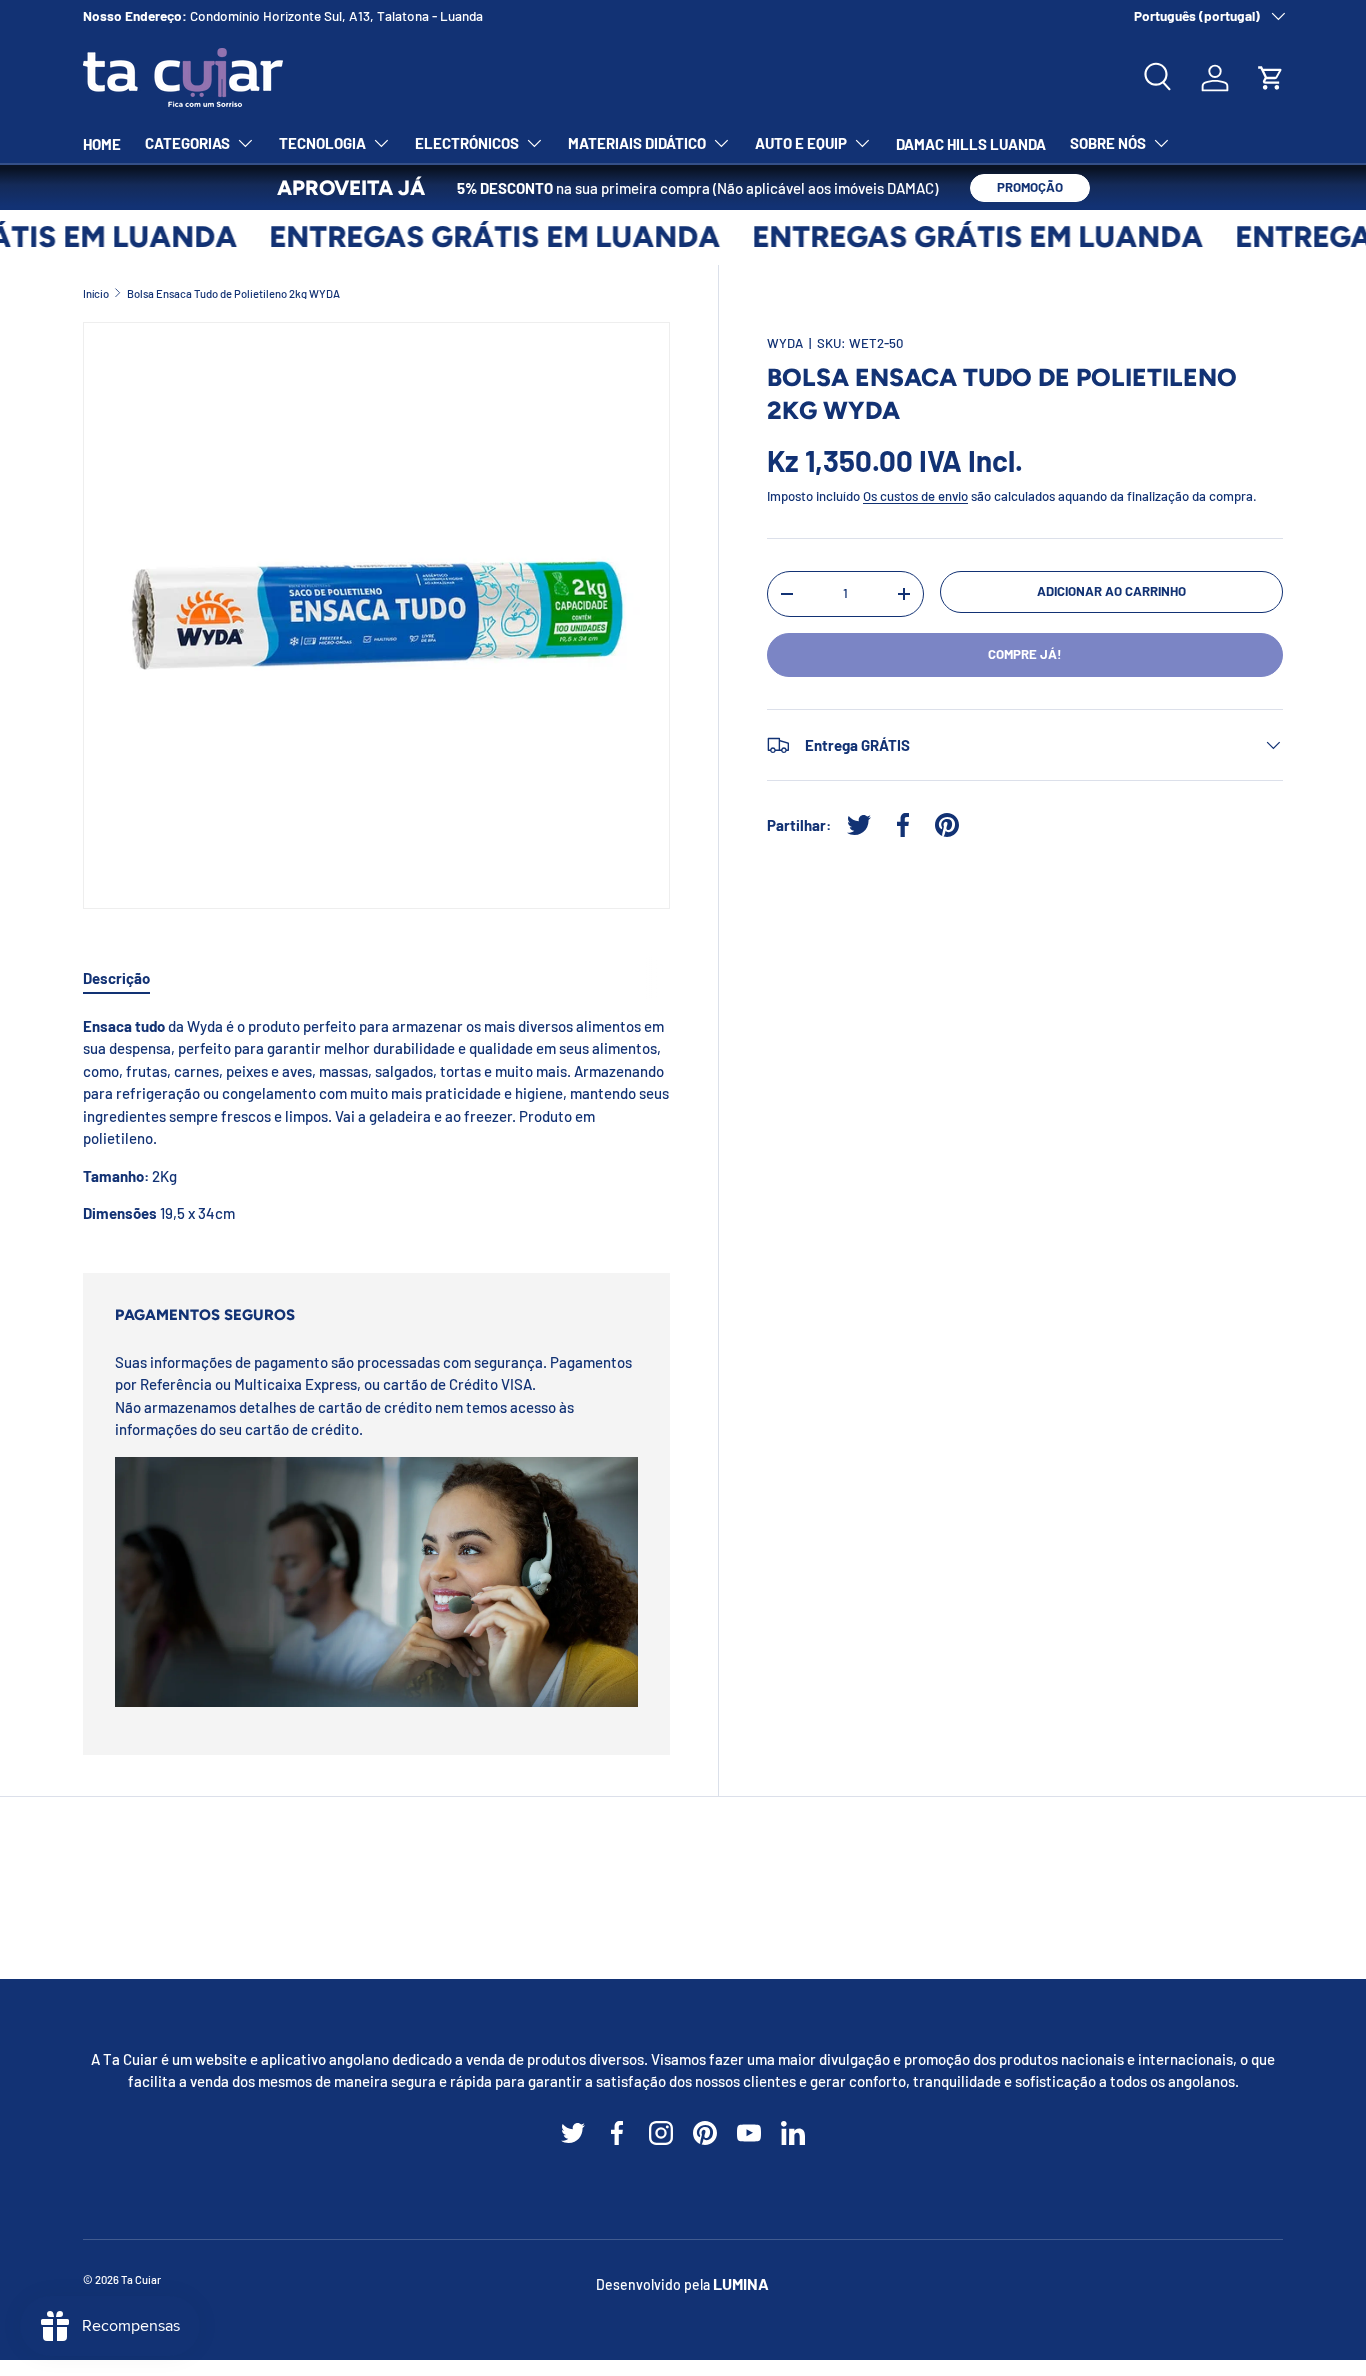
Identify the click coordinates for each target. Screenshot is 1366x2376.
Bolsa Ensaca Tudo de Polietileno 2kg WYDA (233, 293)
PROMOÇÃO (1030, 187)
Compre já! (1025, 654)
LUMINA (741, 2283)
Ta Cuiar (141, 2279)
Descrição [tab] (116, 978)
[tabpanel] (376, 1120)
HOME (102, 144)
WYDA (785, 343)
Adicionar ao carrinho (1111, 591)
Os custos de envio (915, 496)
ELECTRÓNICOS (467, 143)
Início (96, 293)
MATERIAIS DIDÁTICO (637, 143)
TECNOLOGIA (322, 143)
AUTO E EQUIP (801, 143)
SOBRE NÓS (1108, 143)
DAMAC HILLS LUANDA (971, 144)
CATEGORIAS (187, 143)
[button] (1271, 78)
